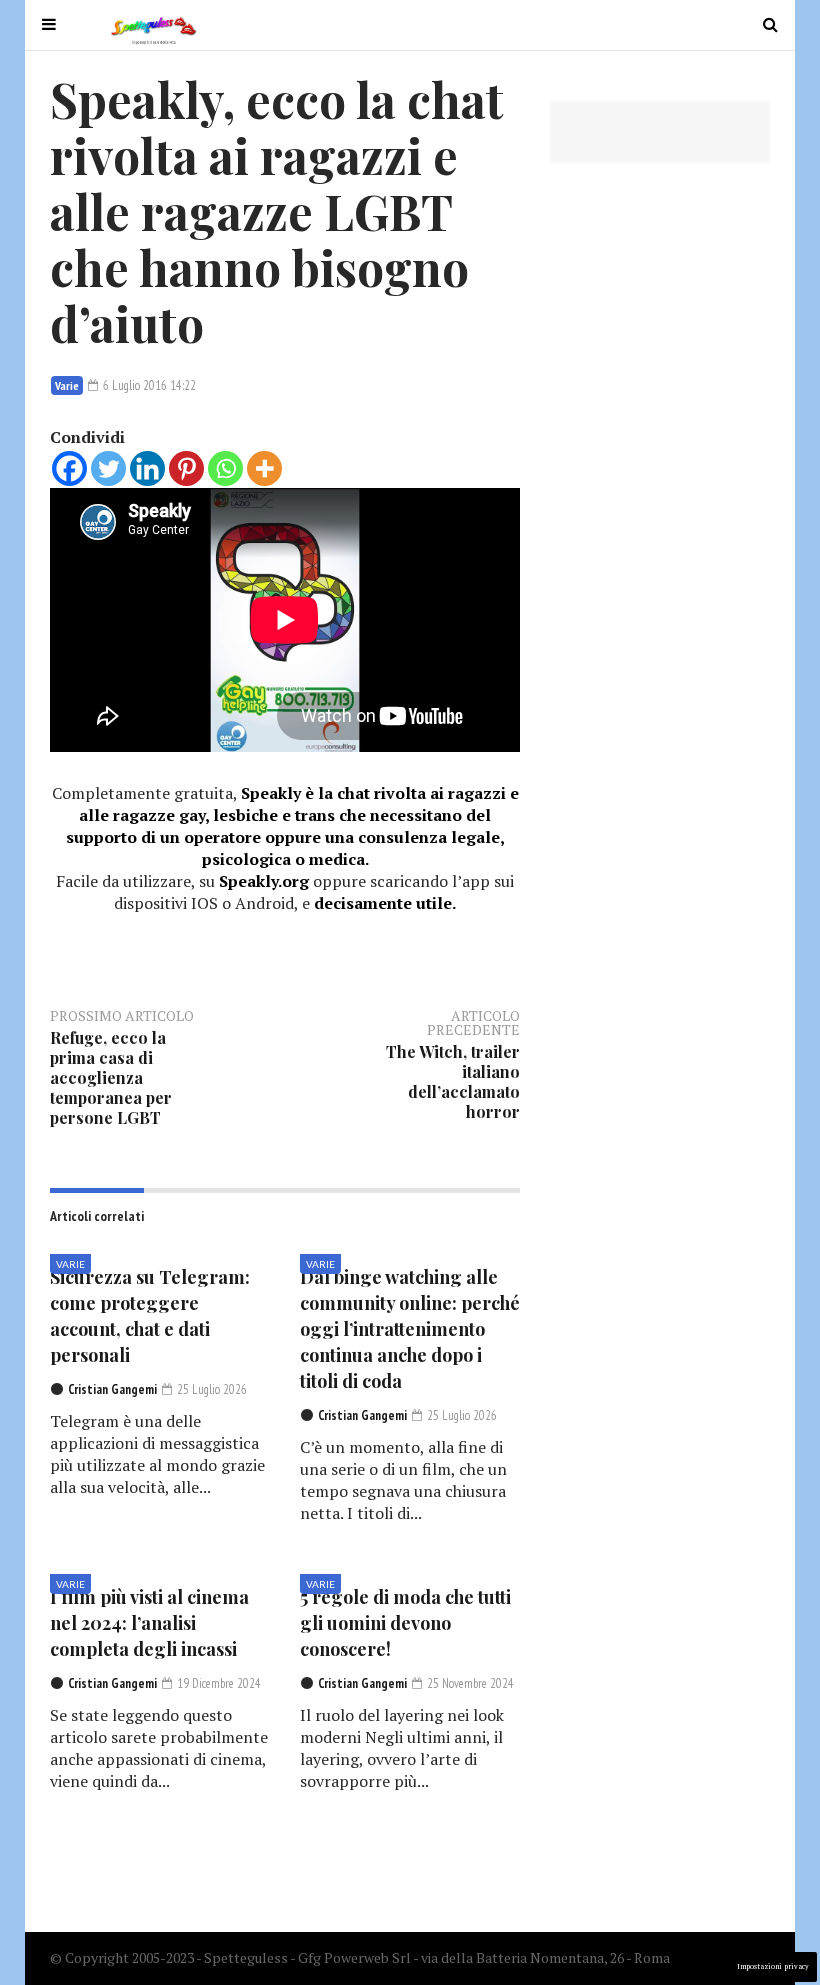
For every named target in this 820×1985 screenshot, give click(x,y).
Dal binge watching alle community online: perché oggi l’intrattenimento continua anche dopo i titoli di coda (410, 1329)
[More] (264, 468)
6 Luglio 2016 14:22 (148, 385)
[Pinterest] (186, 468)
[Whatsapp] (225, 468)
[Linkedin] (147, 468)
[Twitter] (108, 468)
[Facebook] (69, 468)
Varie (67, 385)
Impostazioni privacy (773, 1966)
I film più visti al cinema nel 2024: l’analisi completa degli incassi (149, 1623)
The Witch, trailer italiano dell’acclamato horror (453, 1081)
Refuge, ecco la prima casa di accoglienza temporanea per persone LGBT (111, 1077)
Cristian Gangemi (112, 1389)
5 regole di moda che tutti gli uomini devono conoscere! (405, 1623)
